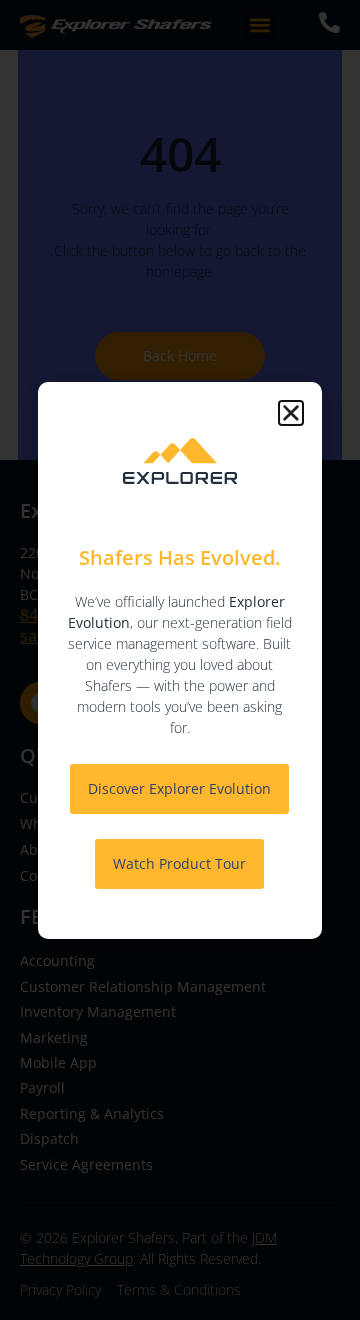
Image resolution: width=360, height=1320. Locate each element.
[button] (291, 413)
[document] (180, 660)
